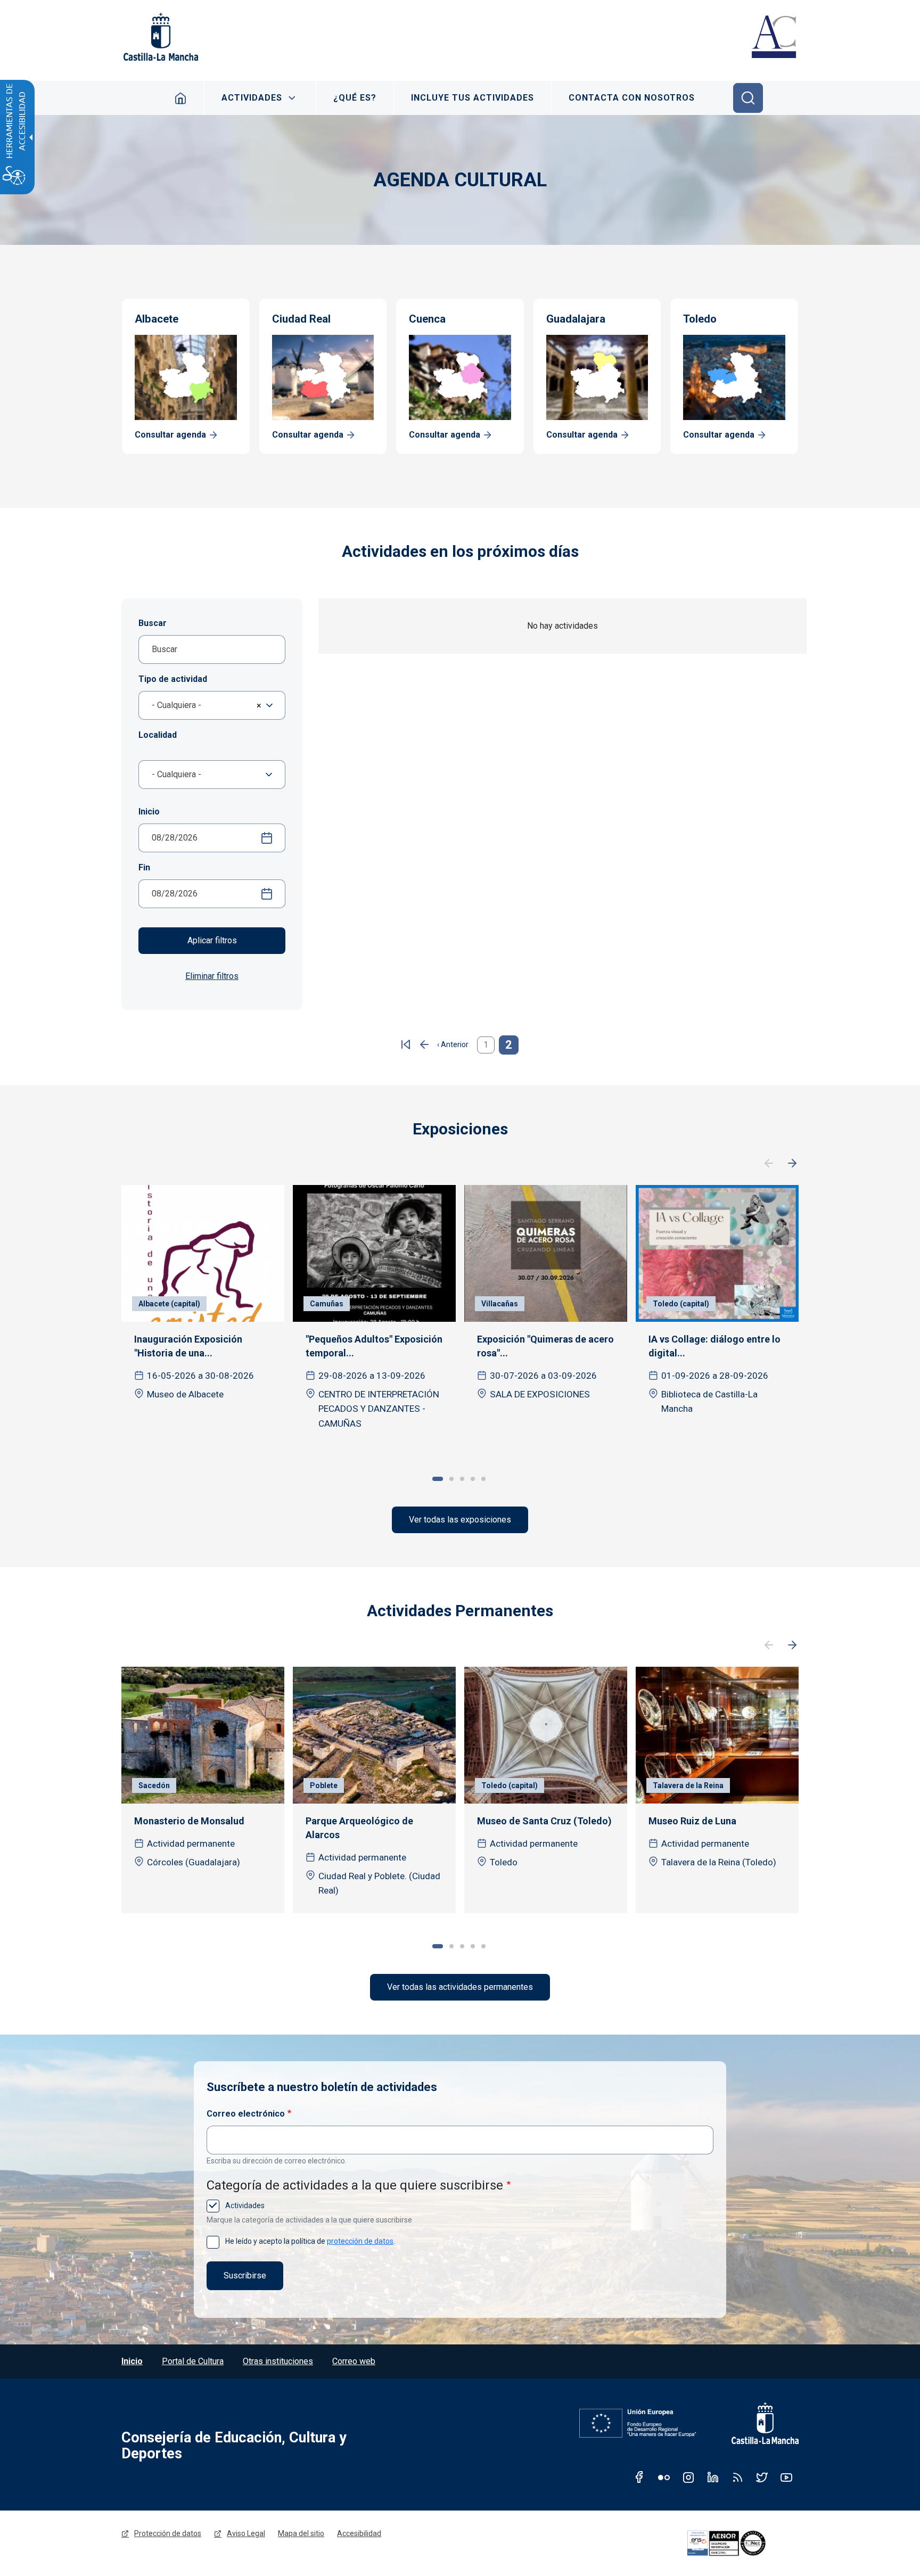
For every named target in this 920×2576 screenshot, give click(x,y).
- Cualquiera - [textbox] (176, 705)
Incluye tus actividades (473, 98)
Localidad (158, 735)
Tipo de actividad (173, 679)
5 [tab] (483, 1479)
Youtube (786, 2477)
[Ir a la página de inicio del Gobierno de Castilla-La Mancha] (160, 37)
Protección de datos (168, 2533)
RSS (737, 2477)
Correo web (354, 2361)
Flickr (664, 2477)
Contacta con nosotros (632, 98)
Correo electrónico (246, 2114)
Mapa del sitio (301, 2533)
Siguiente (792, 1164)
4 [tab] (473, 1479)
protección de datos (360, 2241)
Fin (144, 867)
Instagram (688, 2477)
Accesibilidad (359, 2533)
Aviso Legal (246, 2533)
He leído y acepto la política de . (309, 2241)
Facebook (639, 2477)
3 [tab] (462, 1479)
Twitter (762, 2477)
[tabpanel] (203, 1315)
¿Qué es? (355, 98)
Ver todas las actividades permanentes (460, 1987)
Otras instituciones (278, 2361)
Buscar (153, 623)
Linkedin (713, 2477)
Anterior (769, 1164)
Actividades (252, 98)
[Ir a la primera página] (406, 1045)
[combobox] (212, 705)
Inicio (181, 98)
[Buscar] (748, 98)
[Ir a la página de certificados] (741, 2544)
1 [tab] (438, 1479)
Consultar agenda (170, 435)
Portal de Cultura (193, 2361)
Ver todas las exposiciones (460, 1520)
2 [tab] (451, 1479)
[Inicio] (774, 38)
